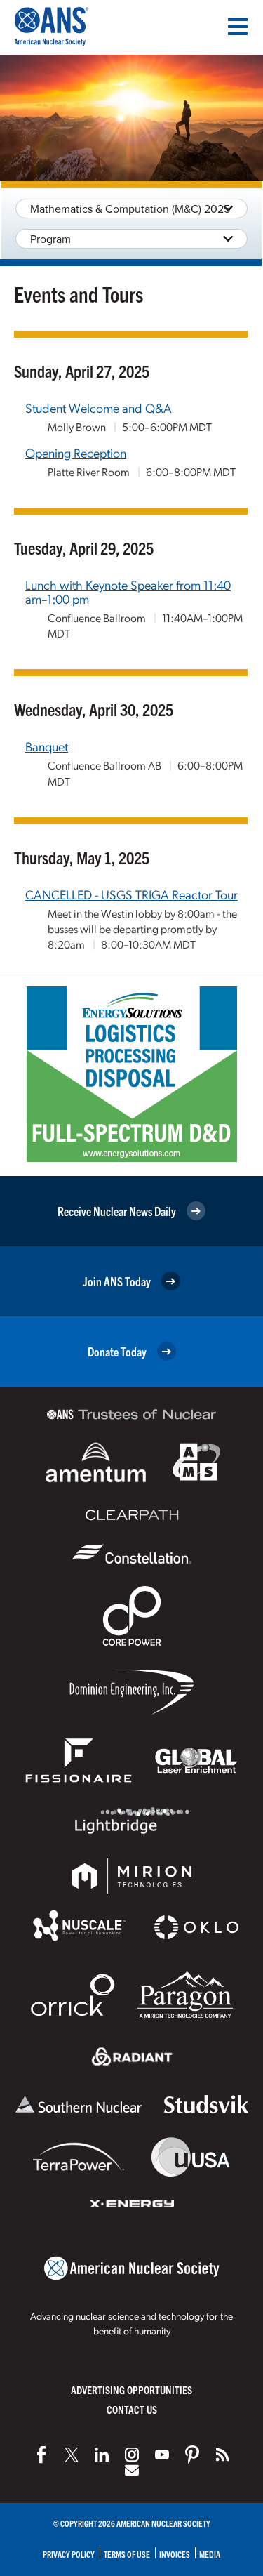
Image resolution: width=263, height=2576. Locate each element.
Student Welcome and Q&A (99, 408)
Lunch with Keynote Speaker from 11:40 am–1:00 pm (128, 592)
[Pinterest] (192, 2455)
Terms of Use (127, 2554)
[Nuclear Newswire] (222, 2455)
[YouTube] (162, 2455)
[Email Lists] (132, 2470)
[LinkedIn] (102, 2455)
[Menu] (238, 27)
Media (210, 2554)
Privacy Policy (69, 2554)
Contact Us (132, 2409)
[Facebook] (41, 2455)
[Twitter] (72, 2455)
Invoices (175, 2554)
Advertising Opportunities (131, 2390)
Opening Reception (76, 453)
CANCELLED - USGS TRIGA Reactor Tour (131, 894)
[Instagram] (132, 2455)
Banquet (47, 746)
